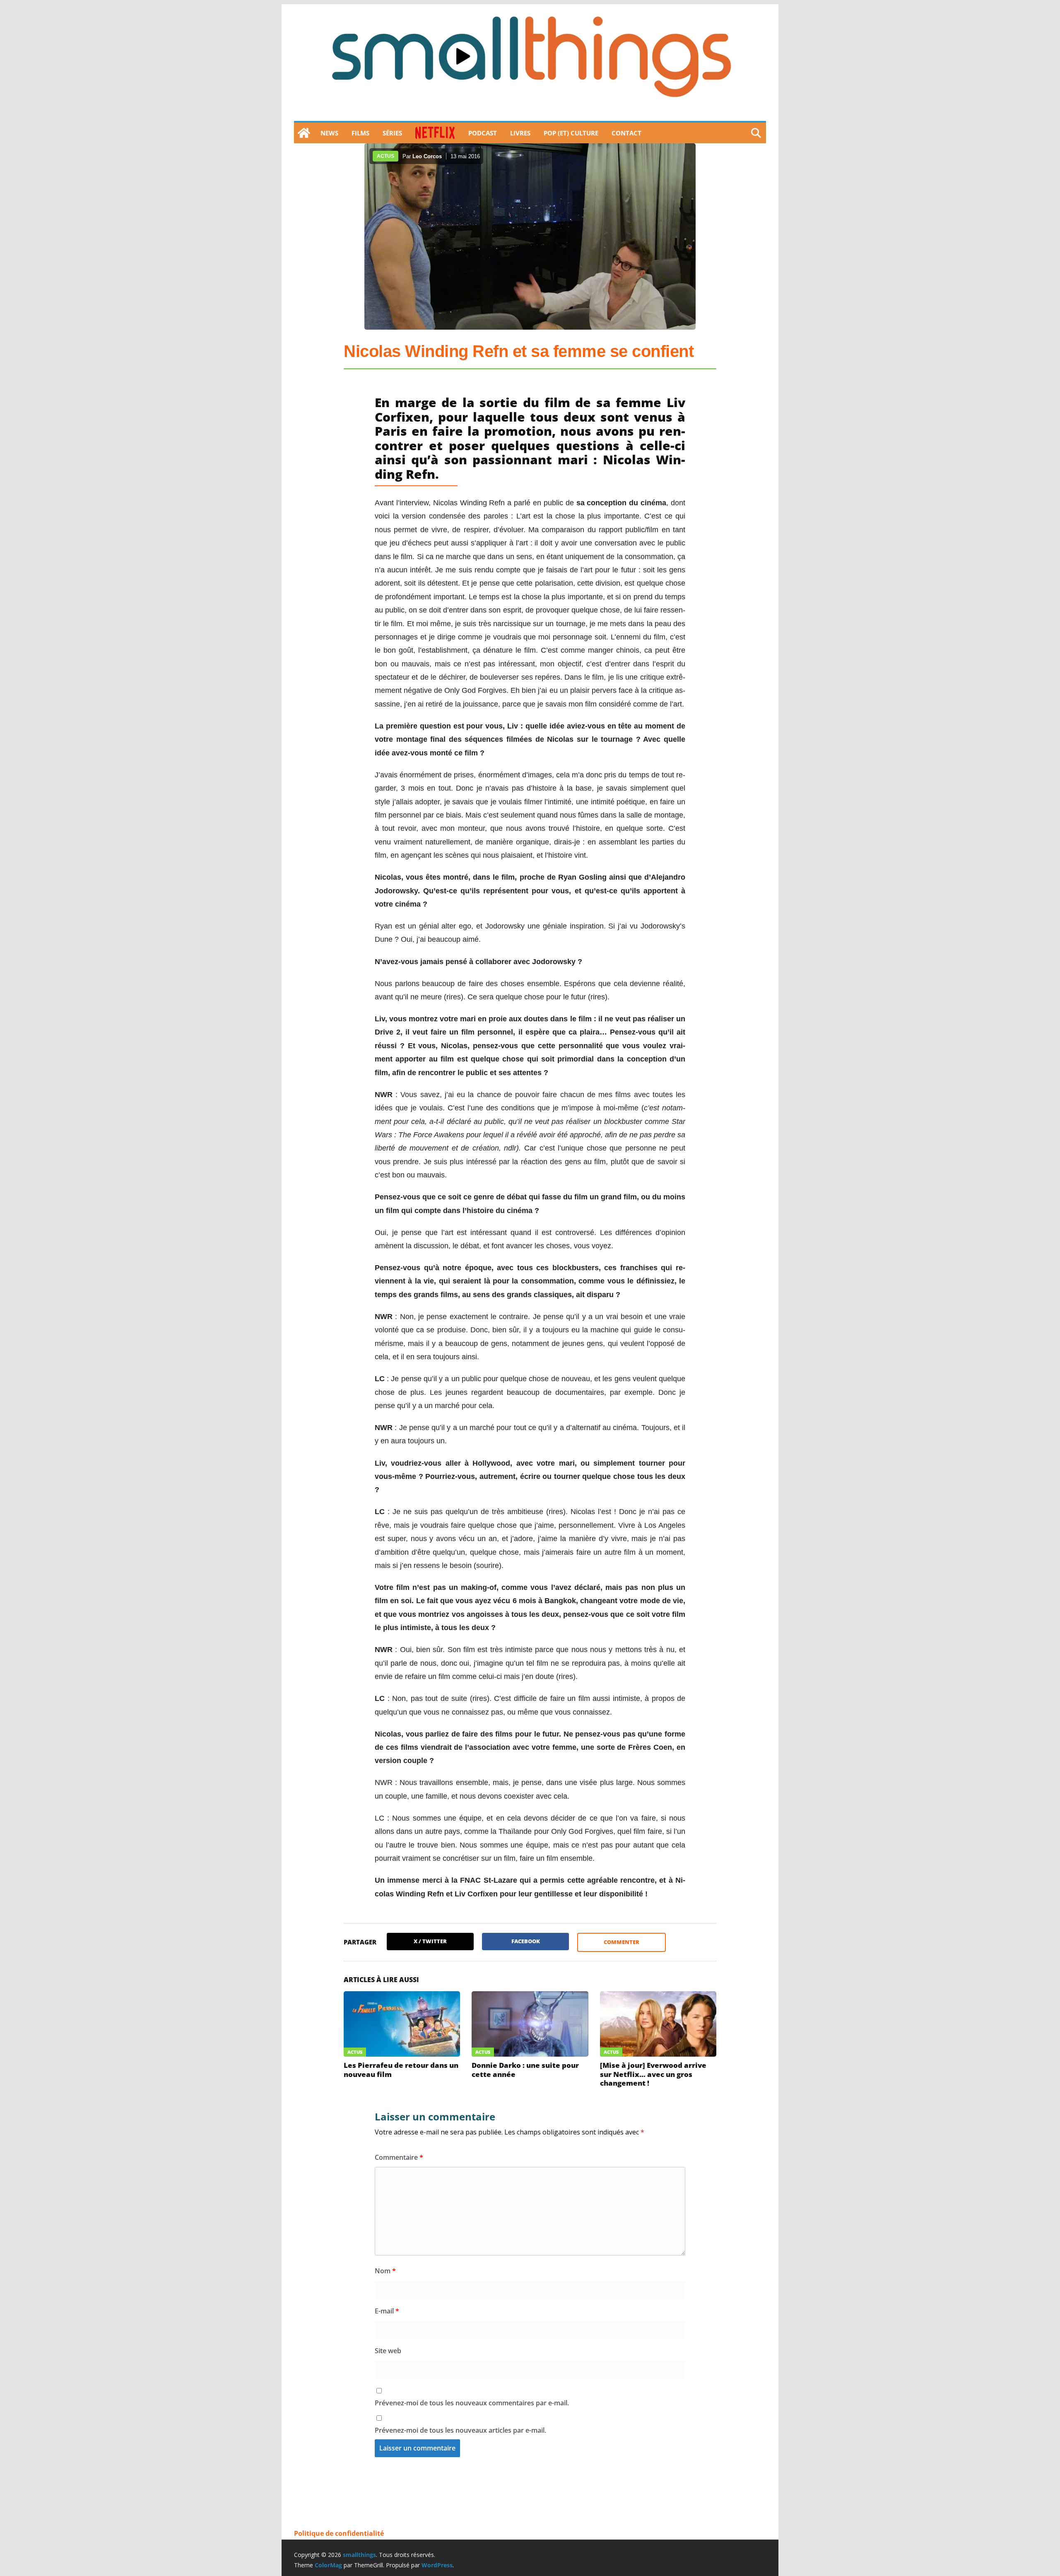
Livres (520, 133)
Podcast (483, 133)
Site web (388, 2351)
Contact (626, 133)
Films (360, 133)
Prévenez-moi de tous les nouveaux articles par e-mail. (460, 2430)
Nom (385, 2271)
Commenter (622, 1942)
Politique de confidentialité (339, 2533)
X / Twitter (430, 1941)
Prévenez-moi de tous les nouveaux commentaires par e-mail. (472, 2403)
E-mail (387, 2311)
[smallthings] (304, 133)
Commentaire (399, 2157)
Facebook (526, 1941)
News (329, 133)
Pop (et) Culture (571, 133)
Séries (392, 133)
